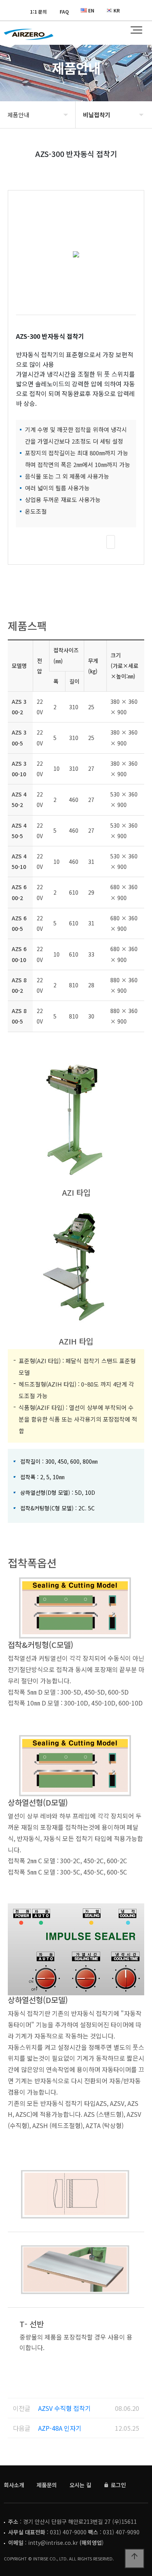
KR (117, 10)
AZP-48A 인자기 (60, 2428)
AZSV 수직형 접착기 (65, 2408)
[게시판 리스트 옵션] (128, 542)
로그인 (118, 2485)
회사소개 (14, 2485)
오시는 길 (80, 2485)
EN (91, 10)
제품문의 (47, 2485)
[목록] (111, 542)
